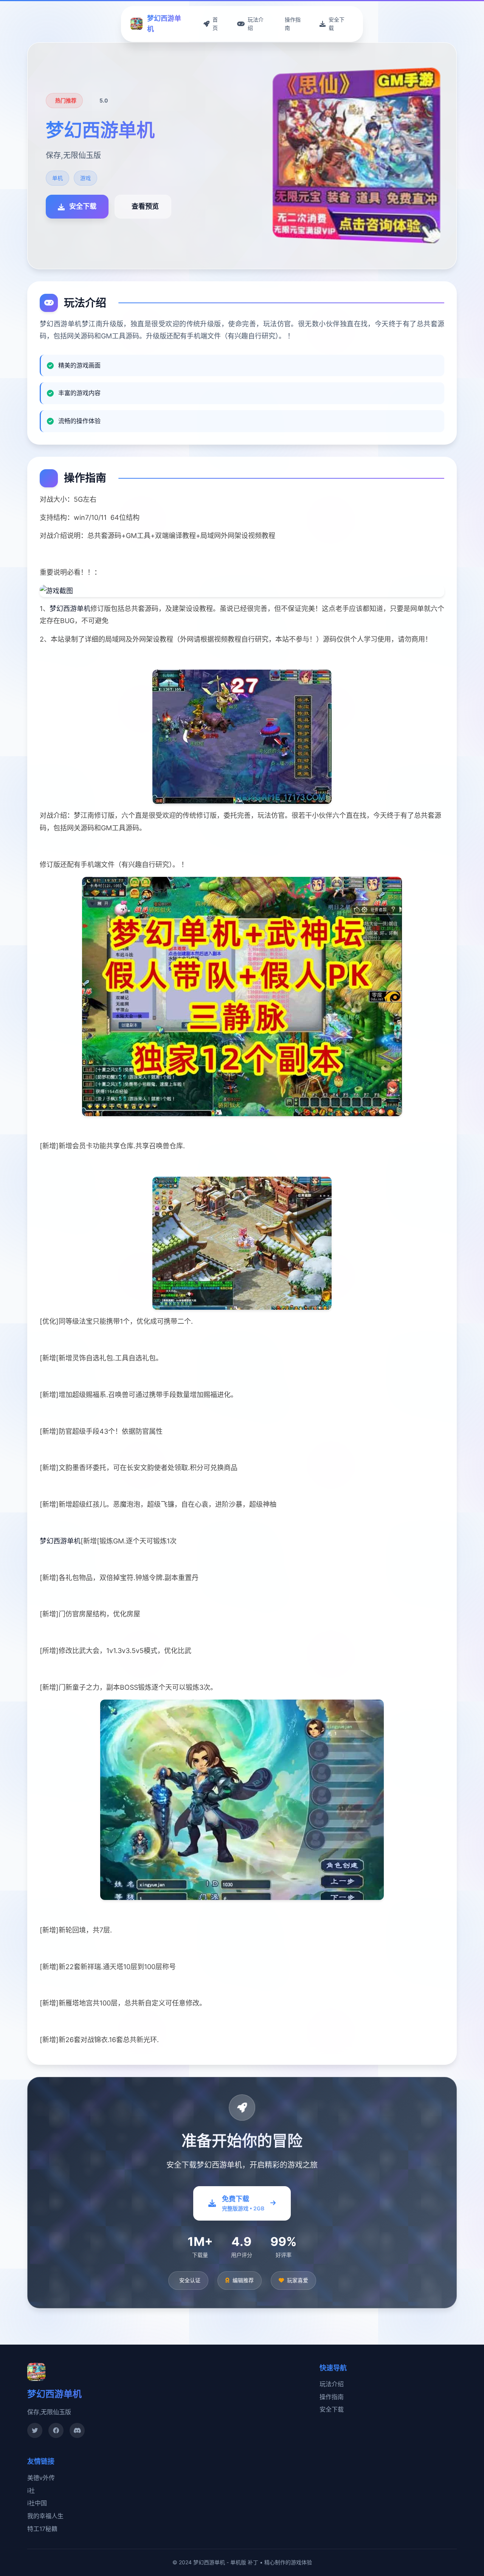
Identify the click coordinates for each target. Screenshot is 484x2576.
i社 (31, 2491)
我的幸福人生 (45, 2516)
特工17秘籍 (42, 2529)
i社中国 (37, 2503)
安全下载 (332, 2409)
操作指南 (332, 2397)
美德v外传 (41, 2478)
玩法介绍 (332, 2384)
